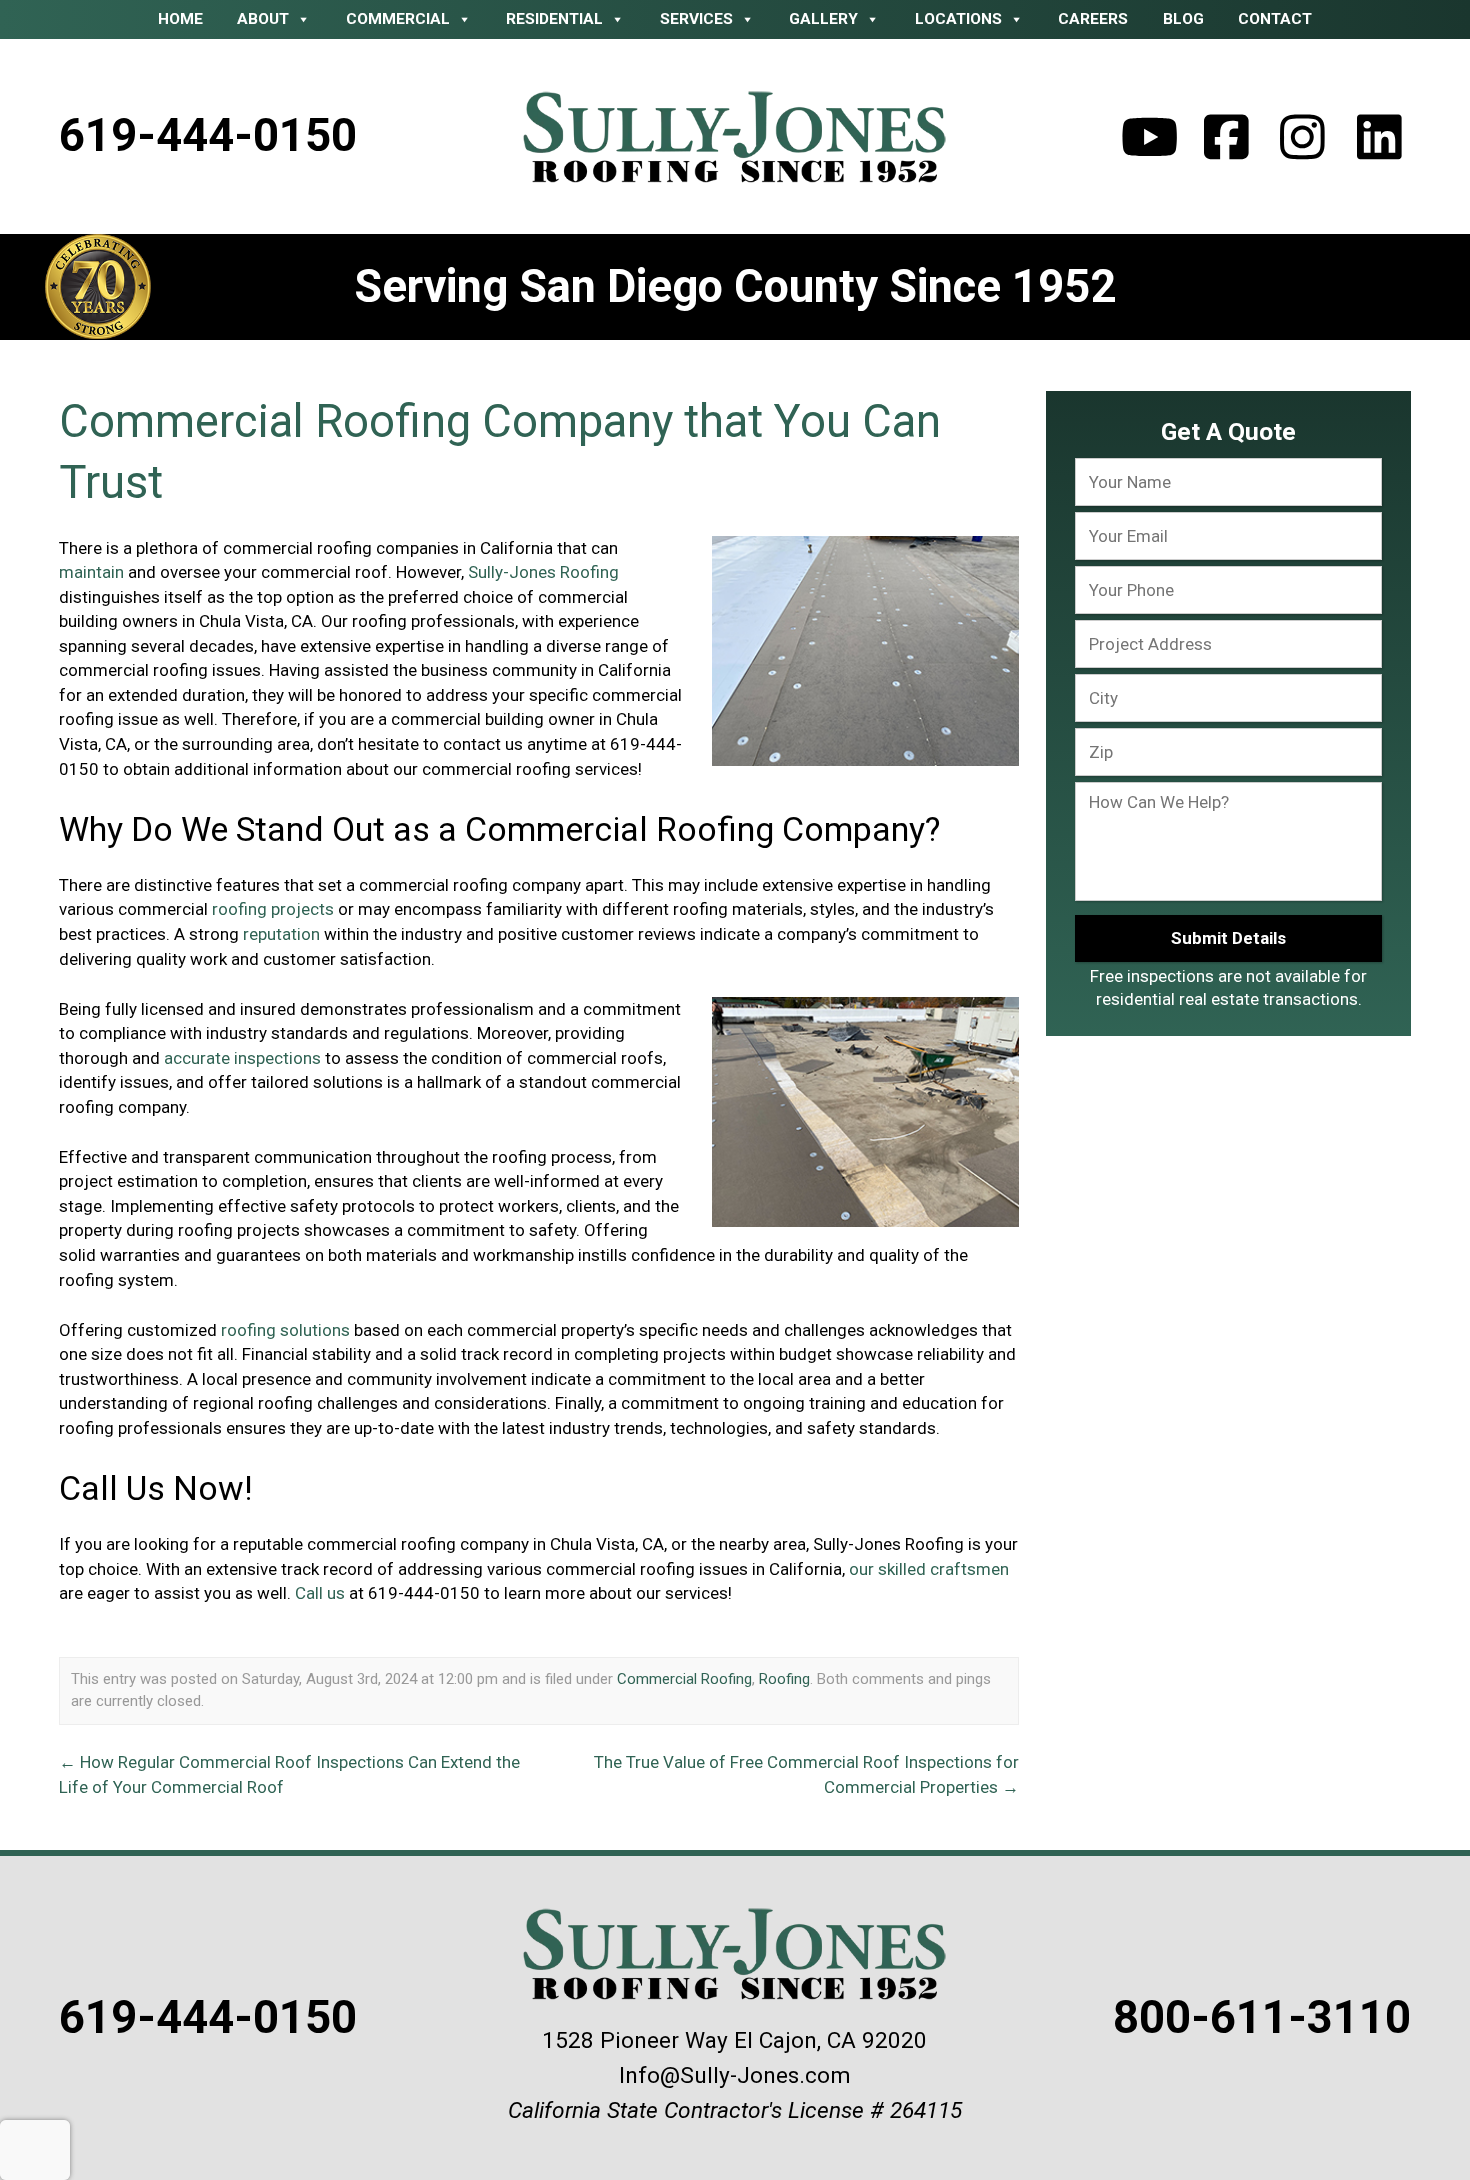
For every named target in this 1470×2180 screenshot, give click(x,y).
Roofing (784, 1679)
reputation (281, 934)
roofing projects (273, 909)
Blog (1183, 19)
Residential (554, 19)
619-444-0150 (208, 135)
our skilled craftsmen (929, 1569)
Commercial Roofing (684, 1679)
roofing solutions (285, 1330)
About (263, 19)
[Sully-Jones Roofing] (735, 136)
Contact (1275, 19)
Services (696, 19)
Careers (1093, 19)
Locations (958, 19)
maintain (91, 572)
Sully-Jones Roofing (543, 572)
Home (180, 19)
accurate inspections (242, 1058)
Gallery (823, 19)
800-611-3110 (1262, 2017)
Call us (320, 1593)
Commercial (398, 19)
